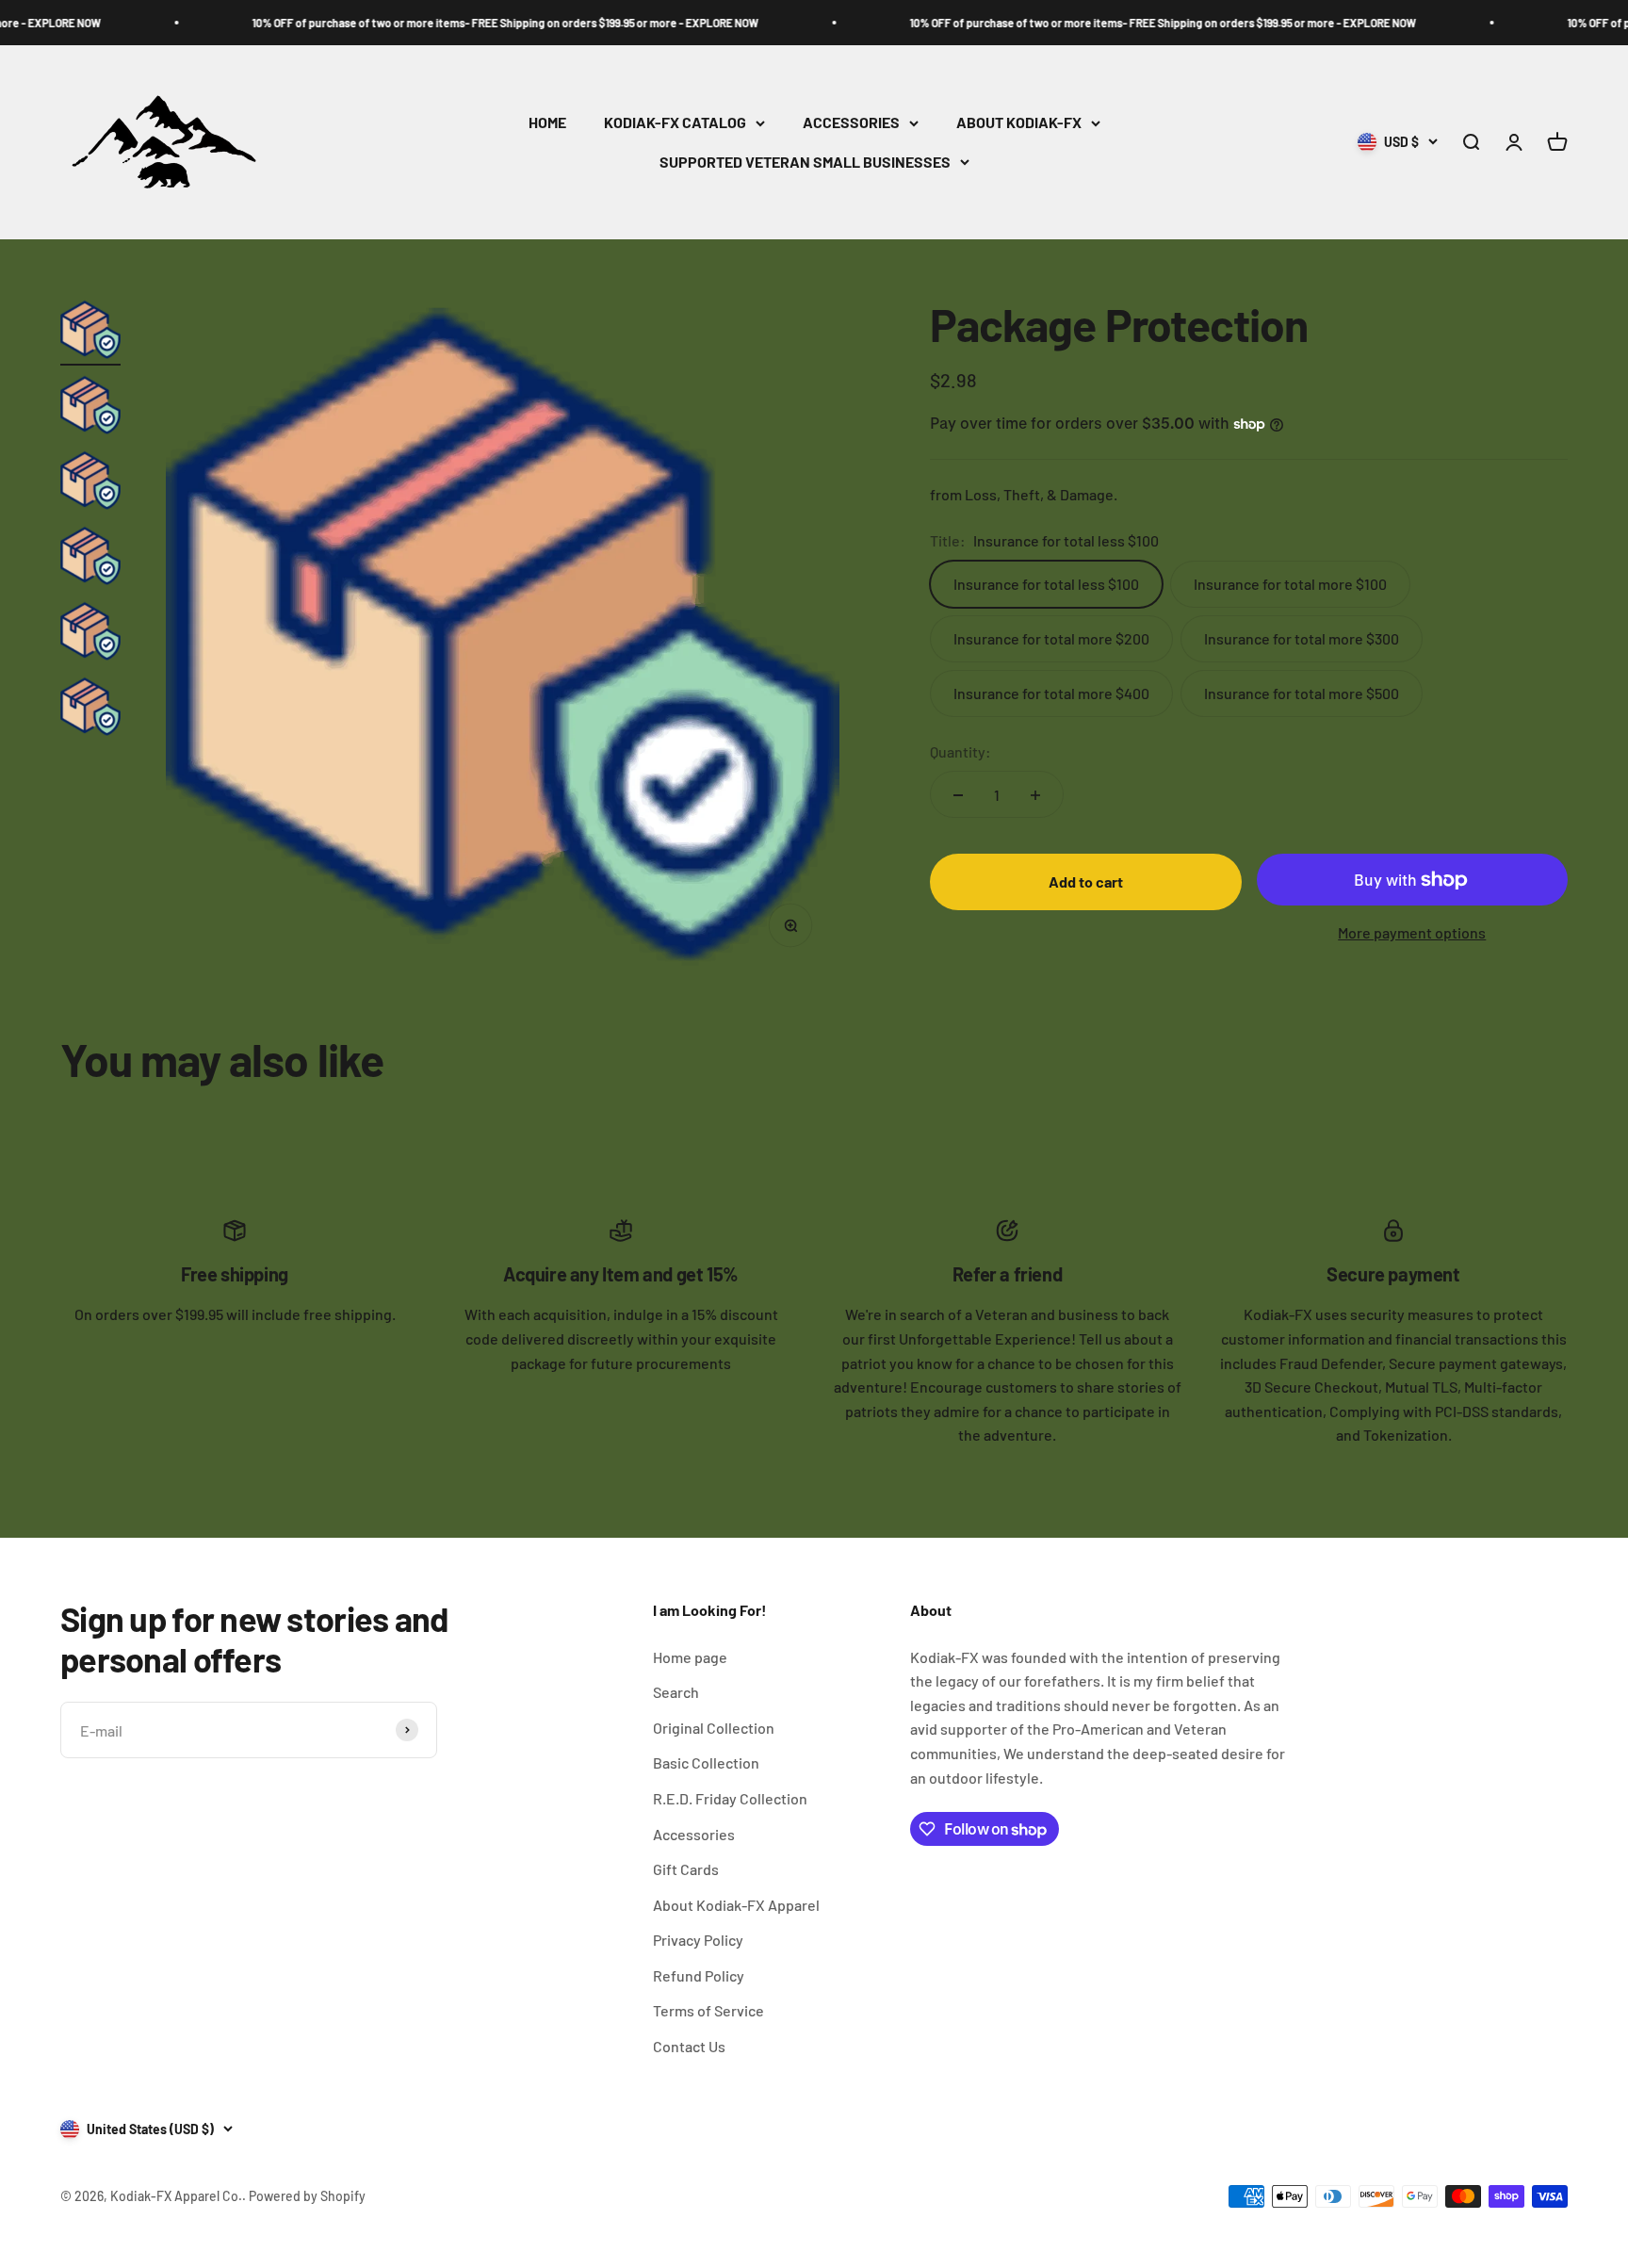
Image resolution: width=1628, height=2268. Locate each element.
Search (676, 1692)
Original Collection (714, 1728)
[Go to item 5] (90, 634)
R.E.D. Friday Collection (730, 1798)
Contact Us (689, 2046)
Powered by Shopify (307, 2196)
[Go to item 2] (90, 408)
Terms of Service (708, 2010)
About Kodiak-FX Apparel (736, 1905)
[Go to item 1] (90, 333)
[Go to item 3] (90, 483)
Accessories (694, 1834)
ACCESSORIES (851, 123)
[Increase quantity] (1035, 795)
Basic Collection (706, 1762)
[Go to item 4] (90, 559)
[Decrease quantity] (958, 795)
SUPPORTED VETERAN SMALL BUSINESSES (805, 162)
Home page (690, 1657)
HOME (547, 123)
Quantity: (961, 751)
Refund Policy (699, 1975)
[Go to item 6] (90, 710)
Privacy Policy (698, 1940)
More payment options (1412, 933)
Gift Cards (686, 1869)
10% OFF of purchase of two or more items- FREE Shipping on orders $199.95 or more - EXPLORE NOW (437, 23)
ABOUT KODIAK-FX (1019, 123)
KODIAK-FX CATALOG (675, 123)
